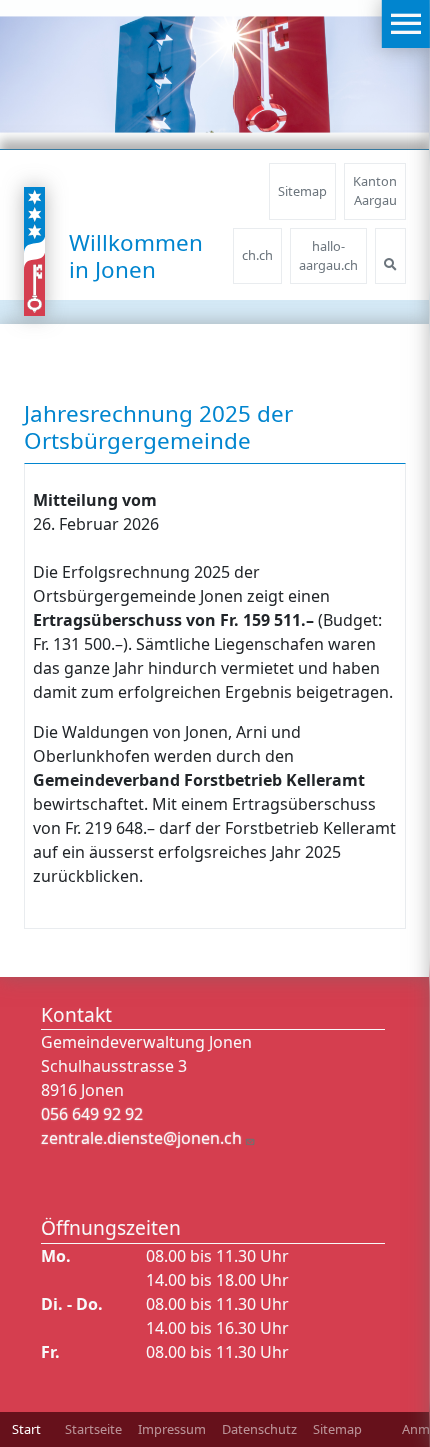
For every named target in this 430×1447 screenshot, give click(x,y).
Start (26, 1429)
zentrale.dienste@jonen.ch (141, 1138)
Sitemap (302, 191)
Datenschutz (259, 1429)
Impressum (172, 1429)
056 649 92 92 (92, 1114)
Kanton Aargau (375, 190)
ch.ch (257, 255)
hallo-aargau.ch (328, 255)
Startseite (93, 1429)
